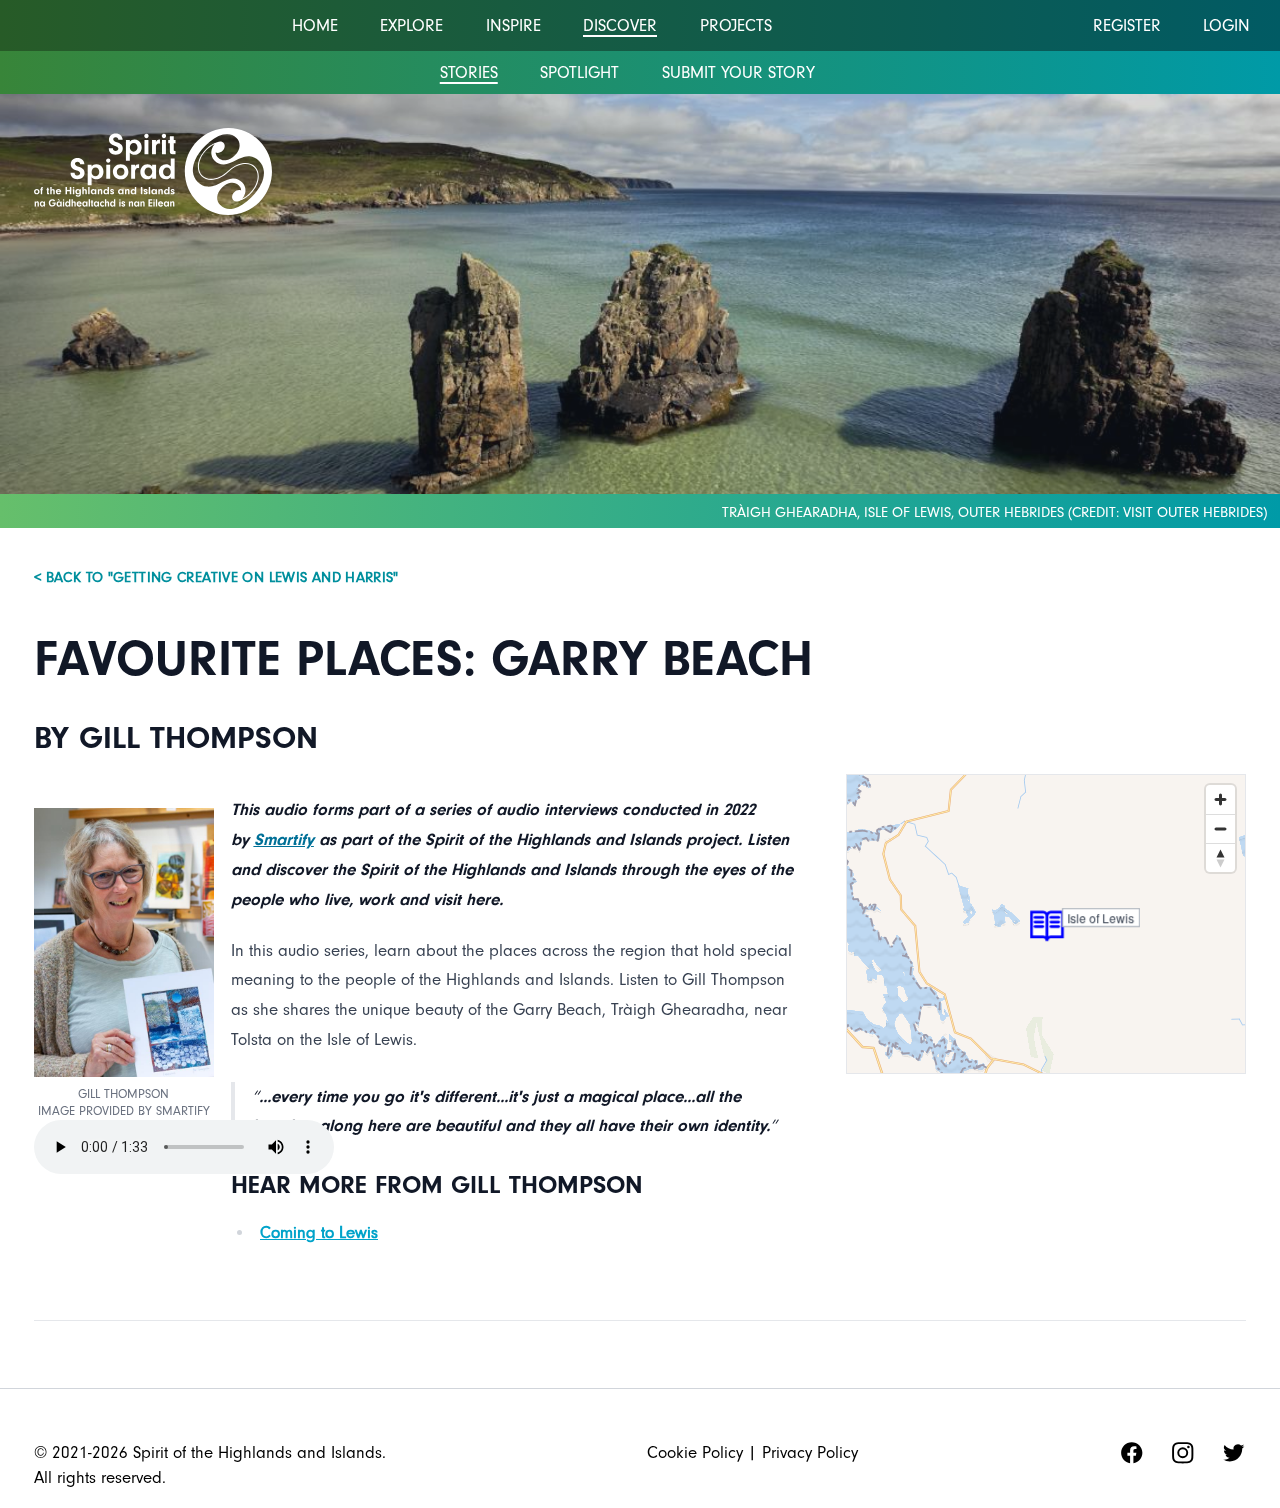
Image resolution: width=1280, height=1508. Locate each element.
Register (1127, 25)
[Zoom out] (1220, 828)
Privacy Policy (810, 1452)
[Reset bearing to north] (1220, 857)
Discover (620, 25)
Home (315, 25)
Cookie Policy (695, 1452)
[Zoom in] (1220, 799)
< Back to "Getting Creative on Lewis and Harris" (216, 577)
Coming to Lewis (319, 1232)
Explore (411, 25)
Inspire (513, 25)
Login (1226, 25)
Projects (736, 25)
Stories (469, 72)
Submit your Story (738, 72)
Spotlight (579, 72)
